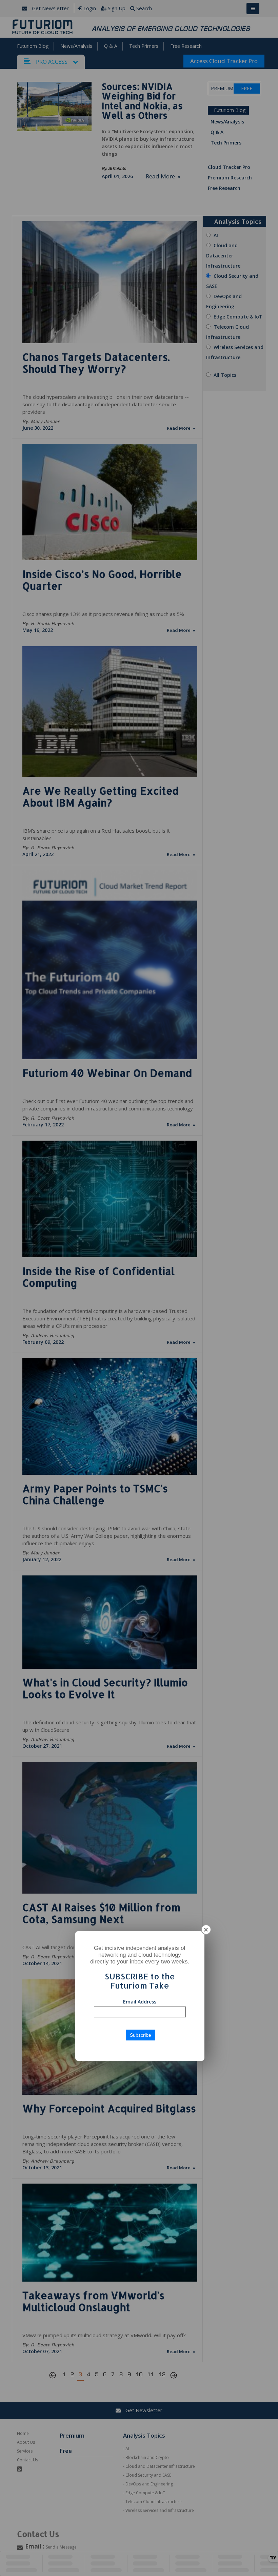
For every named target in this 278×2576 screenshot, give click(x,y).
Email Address (140, 2002)
